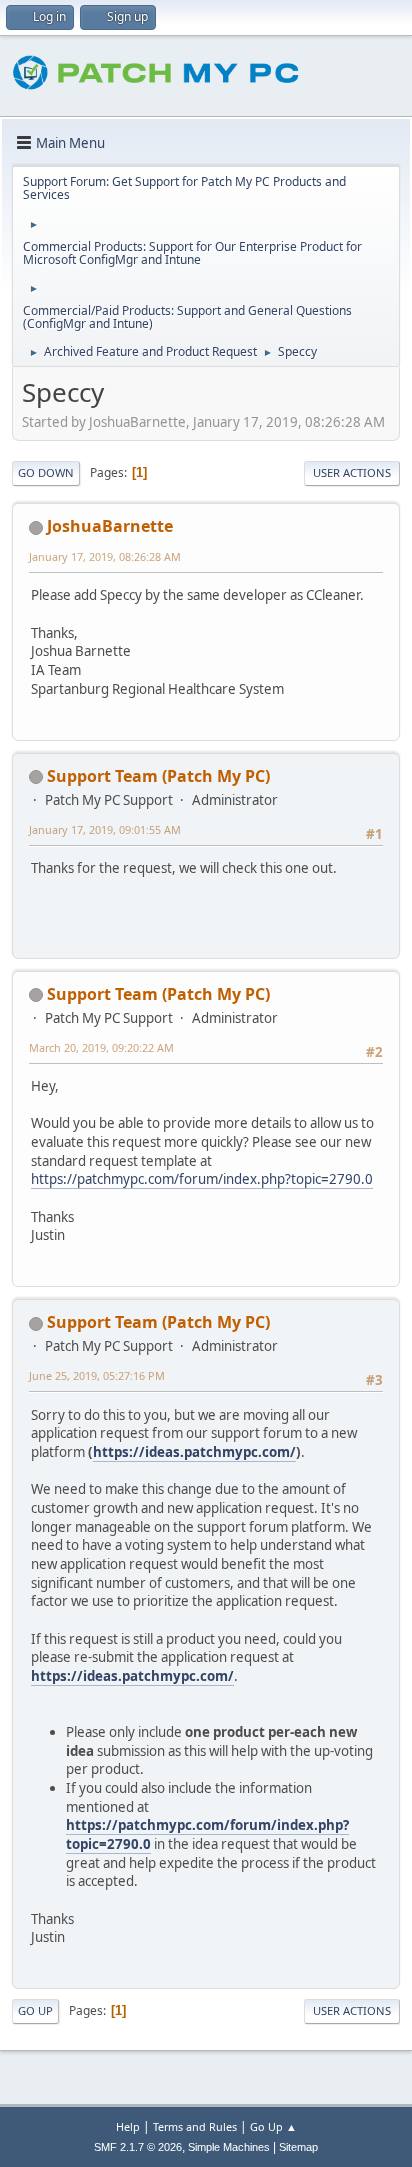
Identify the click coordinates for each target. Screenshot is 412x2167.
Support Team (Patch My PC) (158, 776)
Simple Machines (229, 2147)
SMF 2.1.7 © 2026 (138, 2147)
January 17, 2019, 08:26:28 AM (105, 556)
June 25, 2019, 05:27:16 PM (97, 1375)
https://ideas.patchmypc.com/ (194, 1452)
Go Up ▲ (273, 2126)
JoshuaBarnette (110, 526)
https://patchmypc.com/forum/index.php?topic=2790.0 (202, 1179)
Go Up (35, 2010)
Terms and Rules (195, 2126)
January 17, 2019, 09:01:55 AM (105, 829)
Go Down (46, 472)
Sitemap (298, 2147)
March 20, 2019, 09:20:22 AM (101, 1047)
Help (128, 2126)
